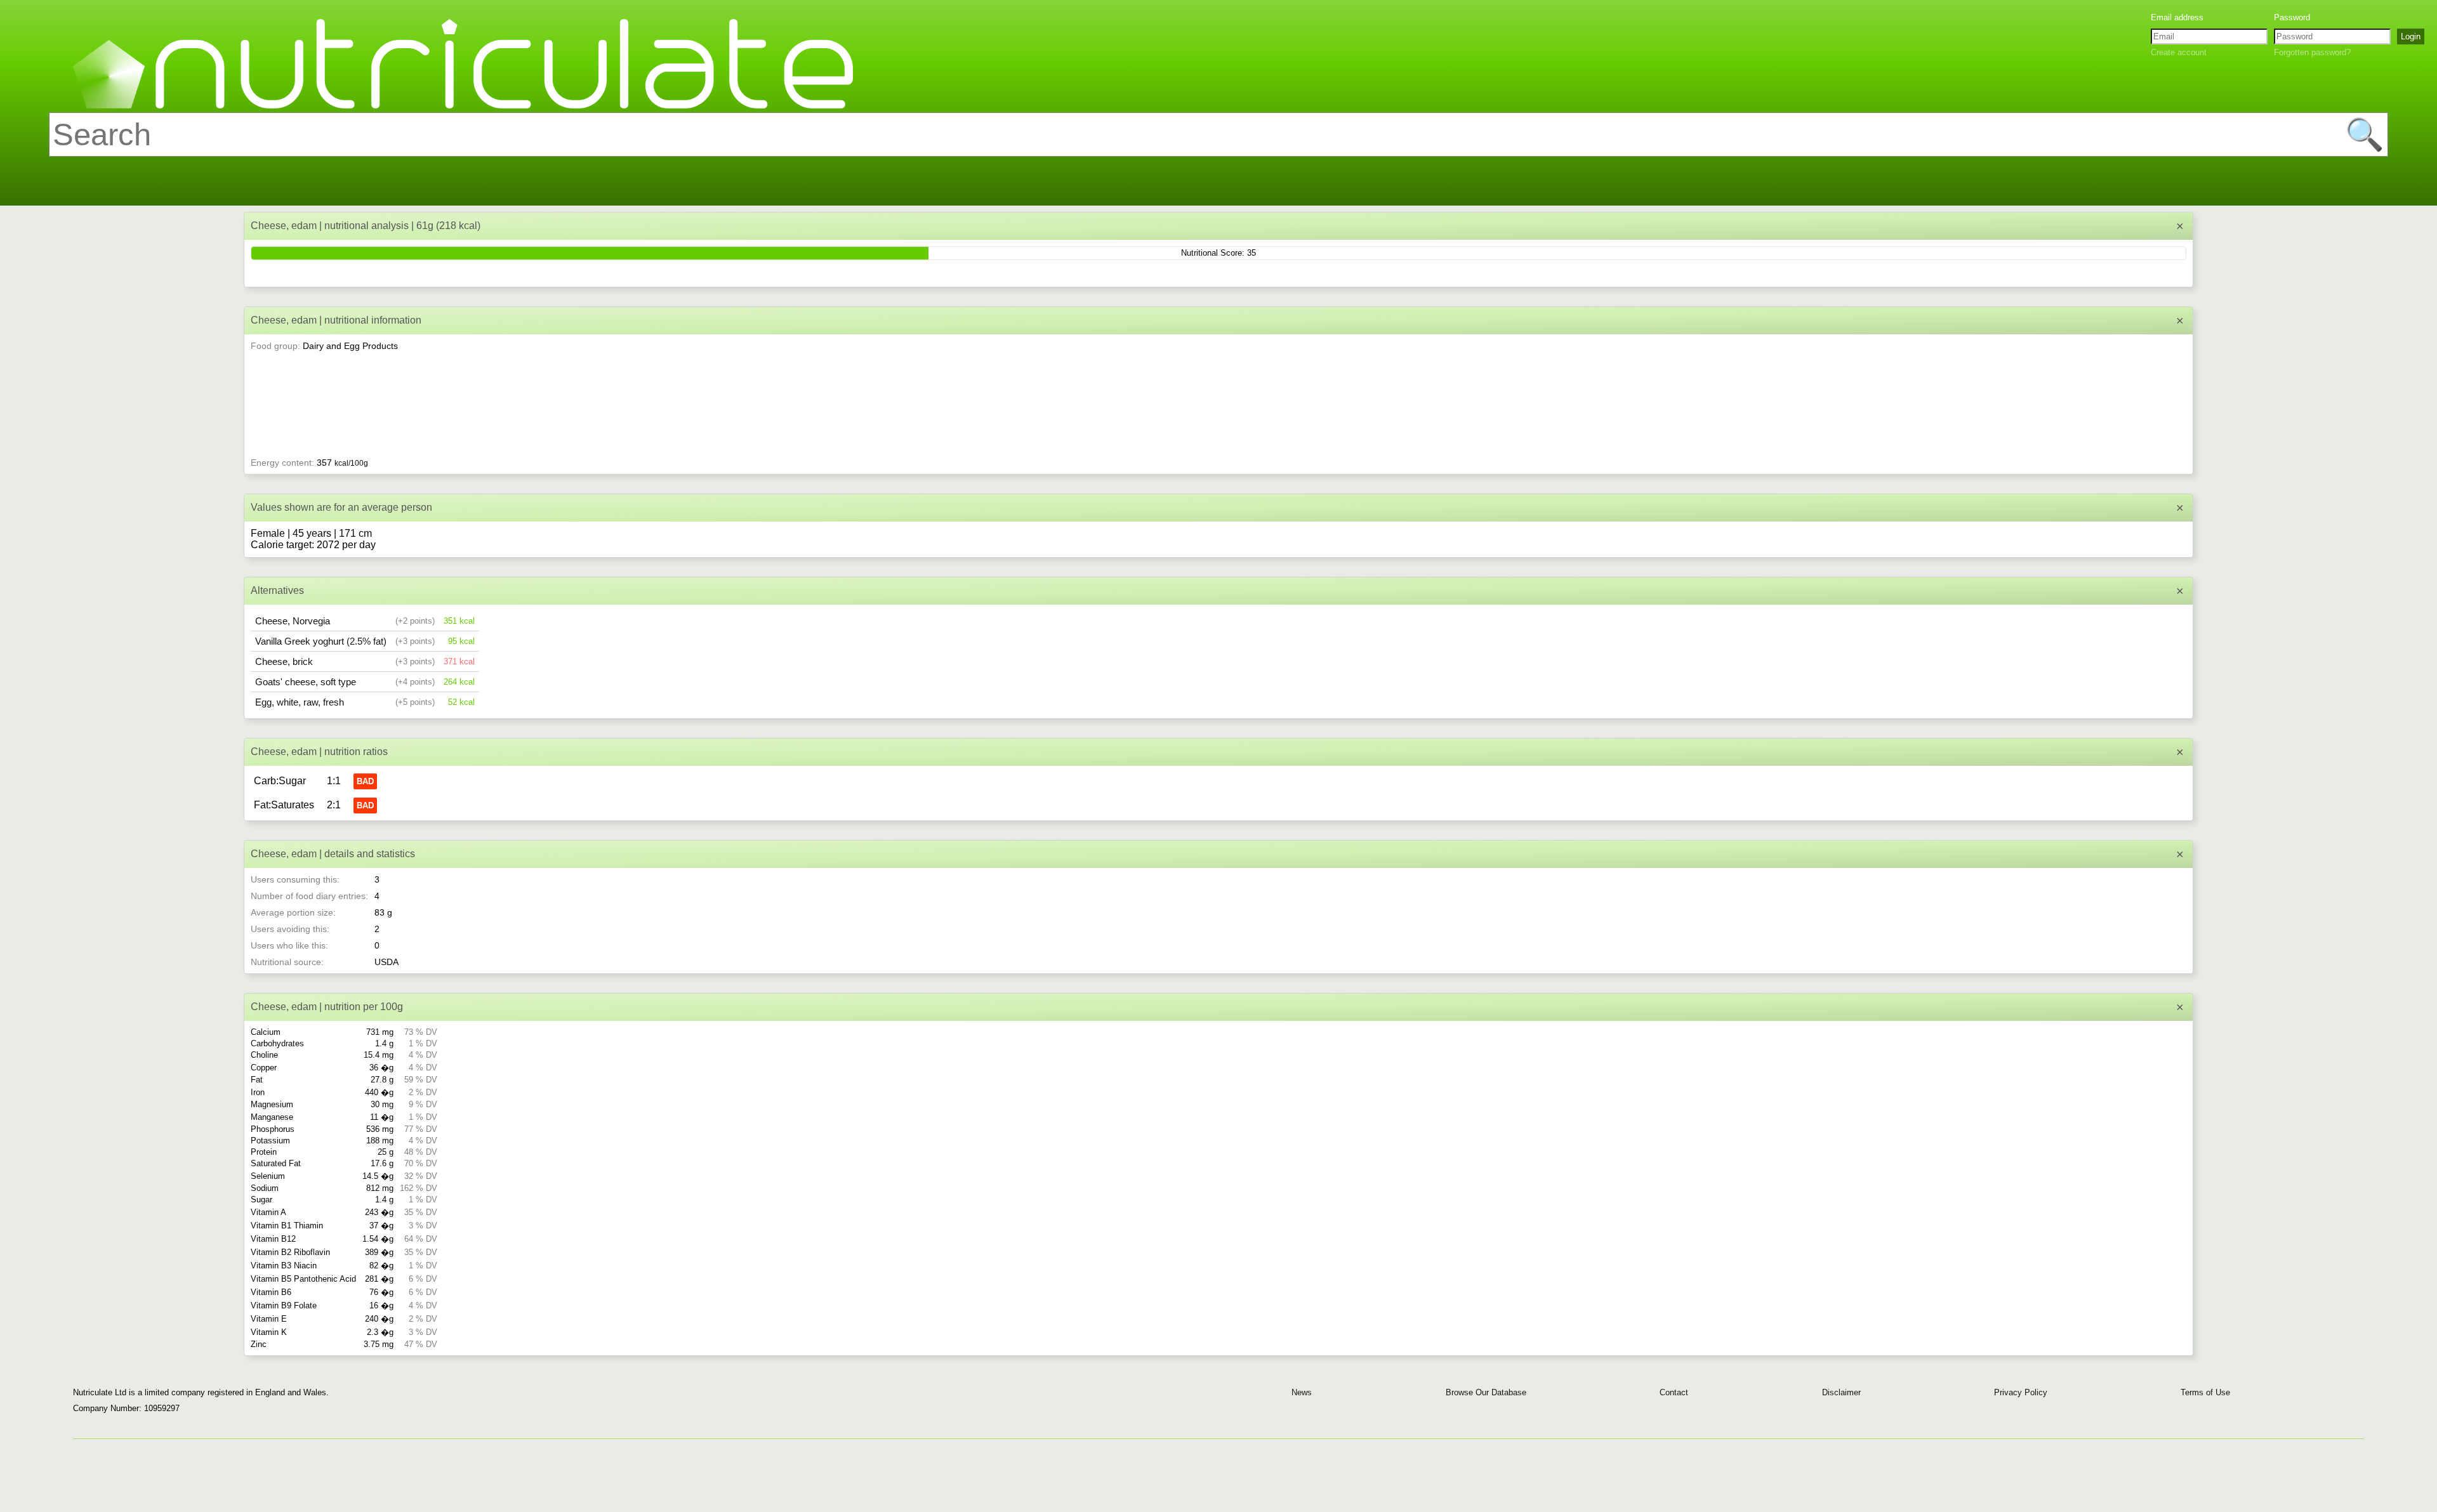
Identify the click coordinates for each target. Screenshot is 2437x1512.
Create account (2179, 52)
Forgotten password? (2312, 52)
